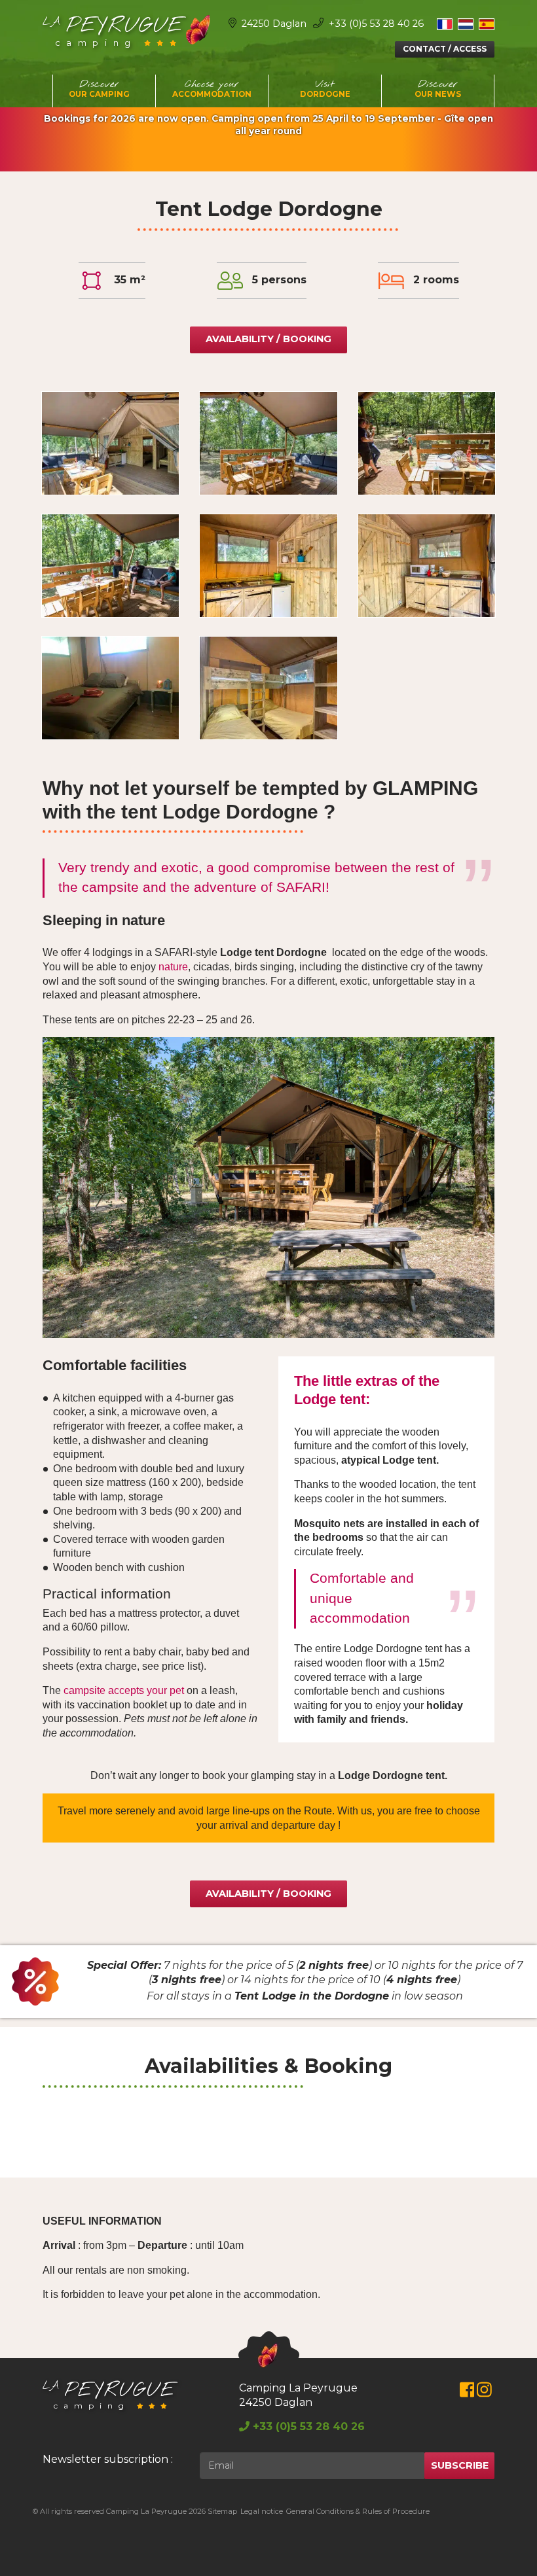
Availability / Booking (268, 339)
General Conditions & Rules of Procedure (358, 2511)
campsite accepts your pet (124, 1690)
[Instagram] (484, 2392)
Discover (99, 88)
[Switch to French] (445, 24)
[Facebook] (467, 2392)
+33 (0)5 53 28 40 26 (375, 24)
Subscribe (460, 2465)
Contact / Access (445, 49)
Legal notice (262, 2511)
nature (173, 967)
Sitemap (222, 2511)
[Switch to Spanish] (487, 24)
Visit (325, 88)
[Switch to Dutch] (466, 24)
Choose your (212, 88)
